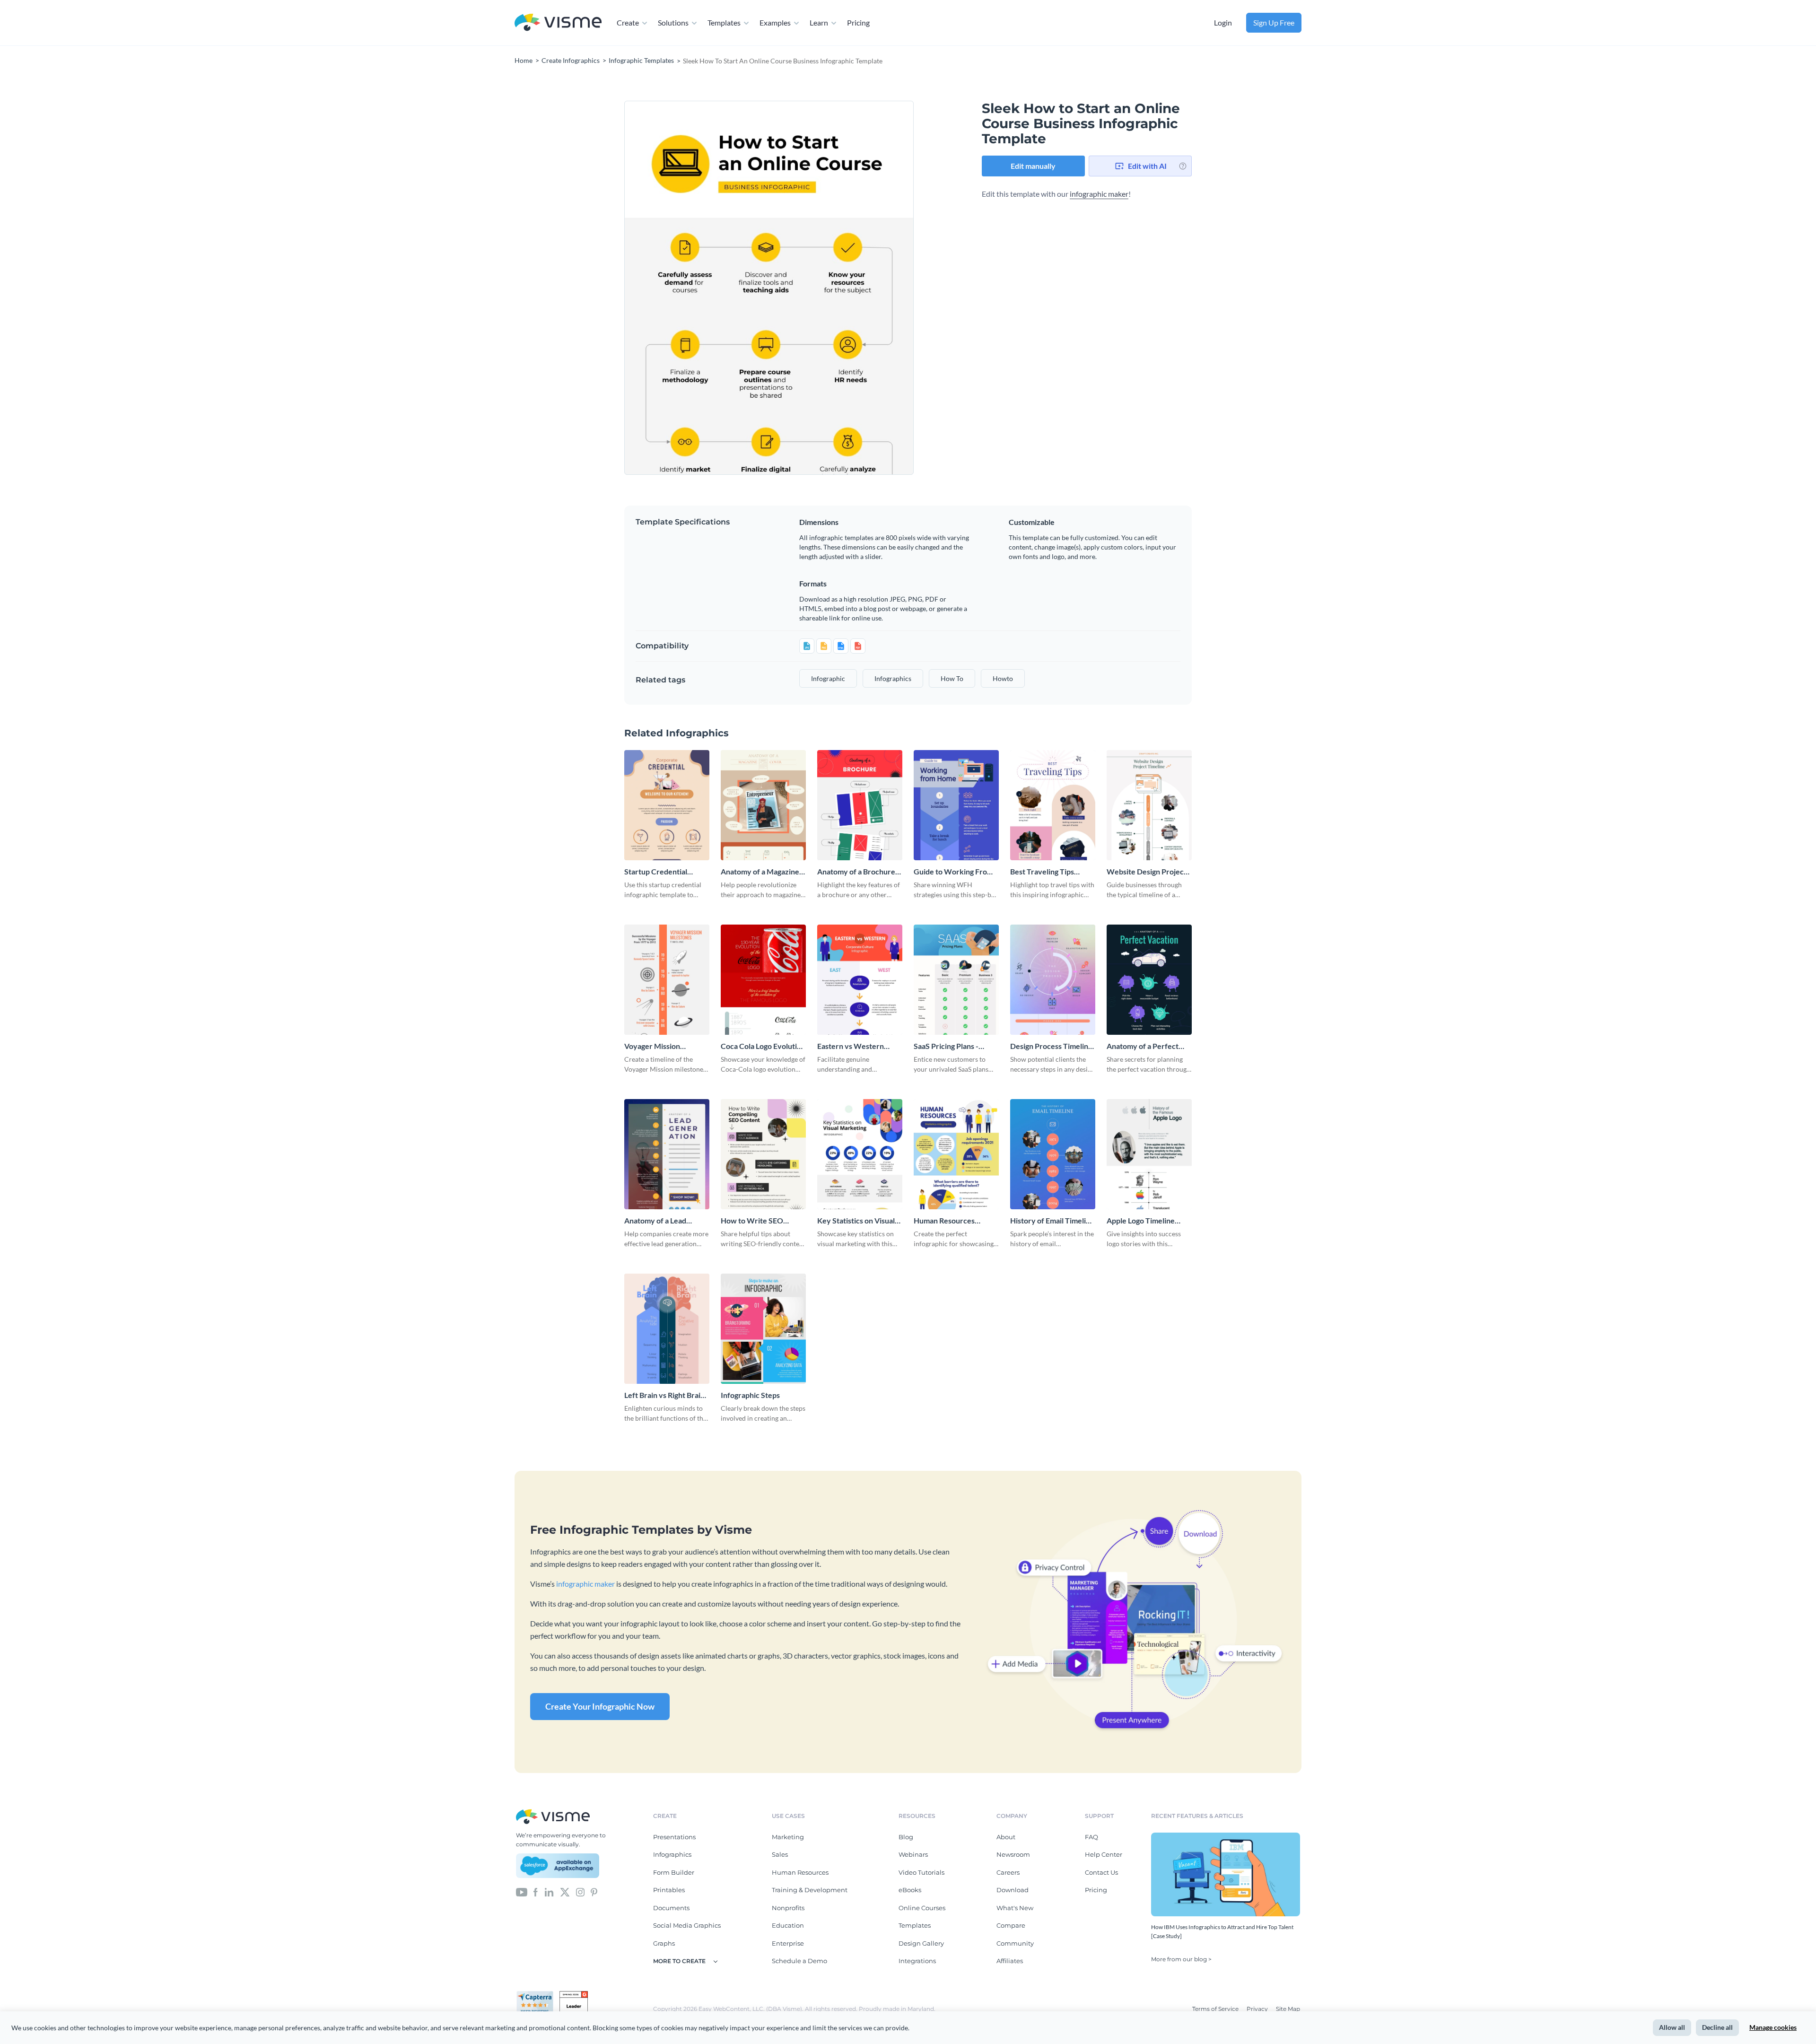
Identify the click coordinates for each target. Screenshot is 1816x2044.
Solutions (673, 22)
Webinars (913, 1854)
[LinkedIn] (549, 1892)
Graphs (664, 1943)
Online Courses (922, 1908)
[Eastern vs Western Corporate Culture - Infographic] (860, 980)
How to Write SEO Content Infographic (755, 1221)
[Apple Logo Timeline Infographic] (1149, 1154)
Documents (671, 1908)
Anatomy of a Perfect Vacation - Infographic (1144, 1046)
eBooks (910, 1890)
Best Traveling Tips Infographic (1042, 872)
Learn (819, 22)
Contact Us (1101, 1872)
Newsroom (1013, 1854)
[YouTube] (522, 1892)
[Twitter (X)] (565, 1892)
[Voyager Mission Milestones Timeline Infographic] (667, 980)
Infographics (672, 1854)
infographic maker (1099, 194)
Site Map (1288, 2009)
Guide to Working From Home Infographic (953, 872)
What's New (1015, 1908)
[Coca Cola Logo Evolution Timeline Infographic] (763, 980)
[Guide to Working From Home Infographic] (956, 805)
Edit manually (1033, 166)
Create (628, 22)
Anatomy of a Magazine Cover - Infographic (760, 872)
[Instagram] (580, 1892)
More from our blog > (1181, 1959)
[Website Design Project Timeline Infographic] (1149, 805)
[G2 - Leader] (574, 1995)
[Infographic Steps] (763, 1329)
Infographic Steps (750, 1395)
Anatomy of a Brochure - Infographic (858, 872)
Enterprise (788, 1943)
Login (1223, 22)
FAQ (1091, 1837)
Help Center (1104, 1854)
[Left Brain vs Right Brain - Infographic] (667, 1329)
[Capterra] (538, 1995)
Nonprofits (788, 1908)
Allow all (1672, 2027)
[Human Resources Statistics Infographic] (956, 1154)
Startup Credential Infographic (656, 872)
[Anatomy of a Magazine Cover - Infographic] (763, 805)
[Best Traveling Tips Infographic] (1053, 805)
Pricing (858, 22)
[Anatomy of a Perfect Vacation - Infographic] (1149, 980)
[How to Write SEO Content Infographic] (763, 1154)
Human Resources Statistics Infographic (949, 1221)
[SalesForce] (558, 1866)
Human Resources (800, 1872)
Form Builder (674, 1872)
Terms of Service (1216, 2009)
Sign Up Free (1274, 22)
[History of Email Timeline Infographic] (1053, 1154)
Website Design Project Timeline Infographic (1147, 872)
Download (1013, 1890)
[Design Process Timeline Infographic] (1053, 980)
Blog (906, 1837)
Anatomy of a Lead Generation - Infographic (666, 1221)
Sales (780, 1854)
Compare (1011, 1925)
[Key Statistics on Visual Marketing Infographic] (860, 1154)
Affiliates (1010, 1961)
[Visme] (558, 23)
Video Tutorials (921, 1872)
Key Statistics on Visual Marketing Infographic (856, 1221)
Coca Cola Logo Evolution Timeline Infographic (763, 1046)
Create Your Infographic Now (600, 1706)
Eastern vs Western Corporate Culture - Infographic (851, 1046)
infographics (893, 678)
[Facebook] (536, 1892)
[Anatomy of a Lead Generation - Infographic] (667, 1154)
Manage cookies (1773, 2027)
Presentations (674, 1837)
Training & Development (810, 1890)
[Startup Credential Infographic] (667, 805)
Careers (1008, 1872)
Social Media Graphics (687, 1925)
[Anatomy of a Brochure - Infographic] (860, 805)
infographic (828, 678)
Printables (669, 1890)
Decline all (1717, 2027)
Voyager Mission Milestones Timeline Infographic (658, 1046)
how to (952, 678)
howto (1003, 678)
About (1006, 1837)
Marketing (788, 1837)
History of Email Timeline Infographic (1052, 1221)
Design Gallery (921, 1943)
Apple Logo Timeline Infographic (1141, 1221)
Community (1015, 1943)
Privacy (1258, 2009)
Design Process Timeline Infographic (1051, 1046)
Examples (775, 22)
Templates (724, 22)
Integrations (917, 1961)
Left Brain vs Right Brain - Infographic (667, 1395)
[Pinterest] (594, 1892)
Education (788, 1925)
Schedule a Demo (799, 1961)
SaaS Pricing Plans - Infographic (946, 1046)
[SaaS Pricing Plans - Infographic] (956, 980)
